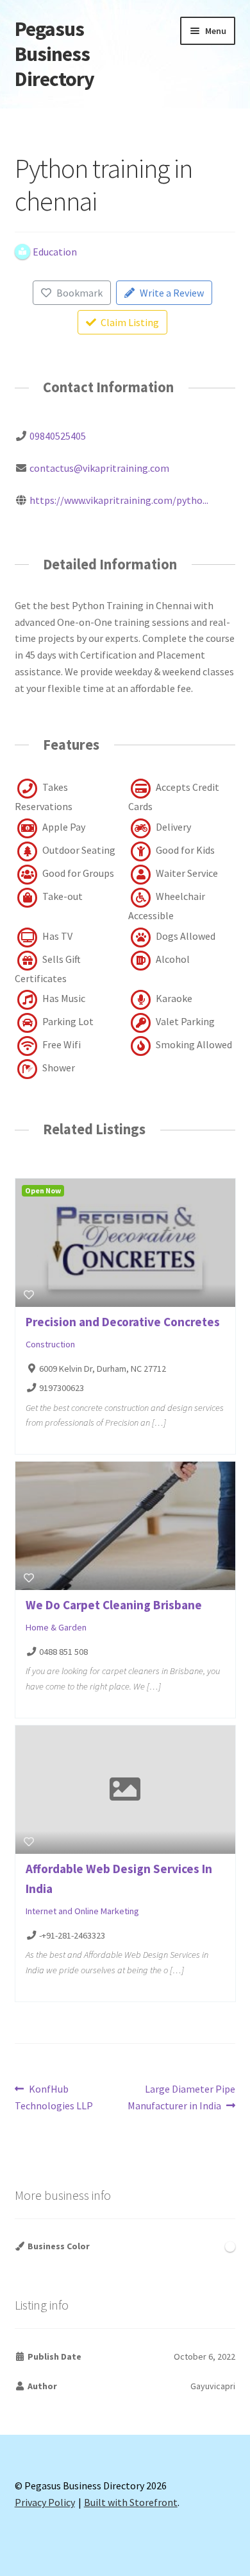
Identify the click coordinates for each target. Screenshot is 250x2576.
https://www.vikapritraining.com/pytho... (119, 500)
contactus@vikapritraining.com (99, 468)
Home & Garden (56, 1627)
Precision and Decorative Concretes (123, 1322)
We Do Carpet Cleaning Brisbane (114, 1605)
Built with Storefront (131, 2502)
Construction (50, 1344)
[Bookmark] (29, 1295)
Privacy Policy (45, 2502)
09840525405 (58, 436)
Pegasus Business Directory (54, 54)
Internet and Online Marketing (82, 1911)
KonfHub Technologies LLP (54, 2097)
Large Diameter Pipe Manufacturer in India (181, 2097)
